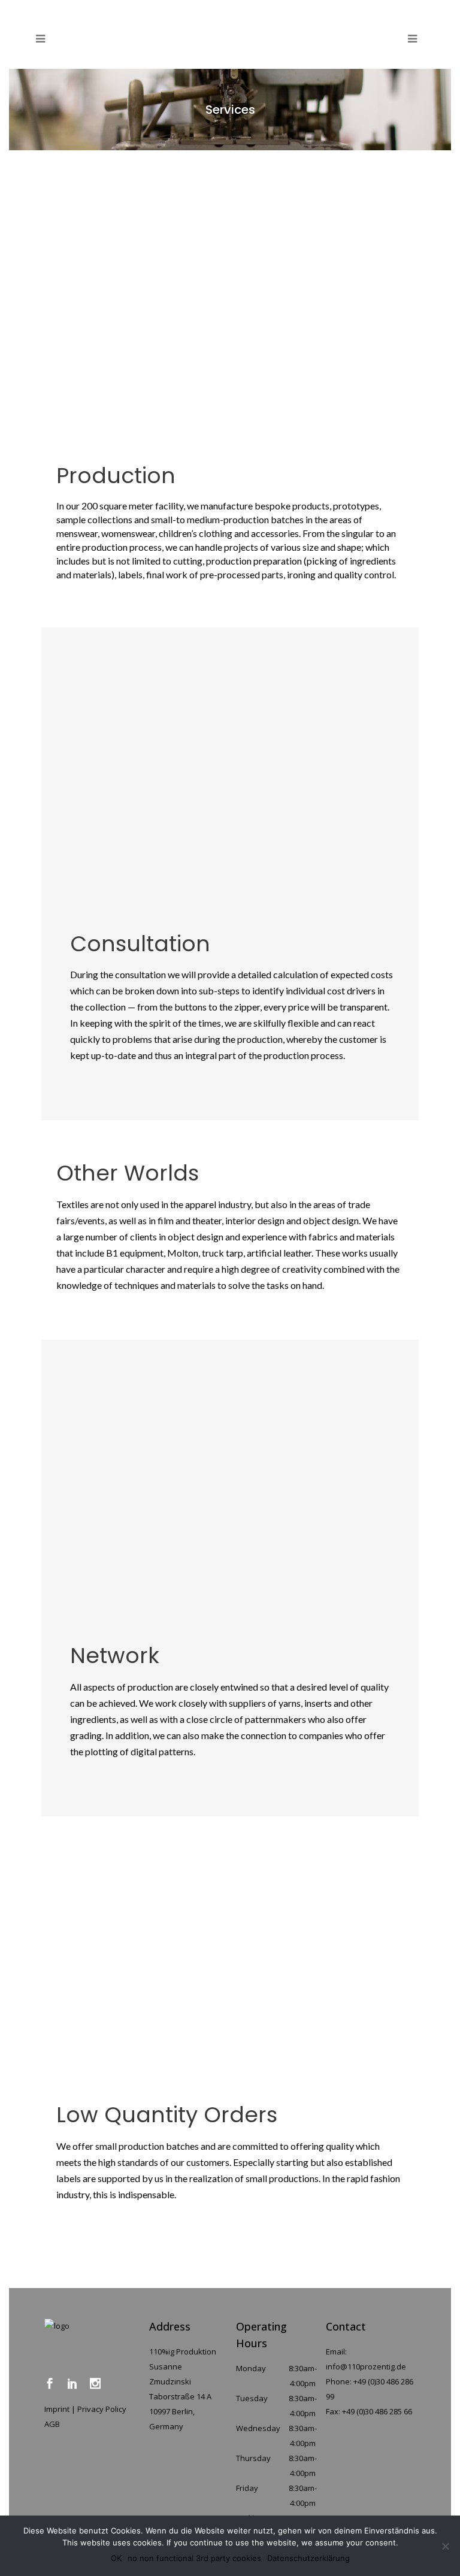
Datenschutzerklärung (308, 2558)
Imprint (57, 2409)
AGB (52, 2424)
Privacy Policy (102, 2409)
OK (116, 2558)
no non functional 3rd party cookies (194, 2558)
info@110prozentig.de (366, 2366)
